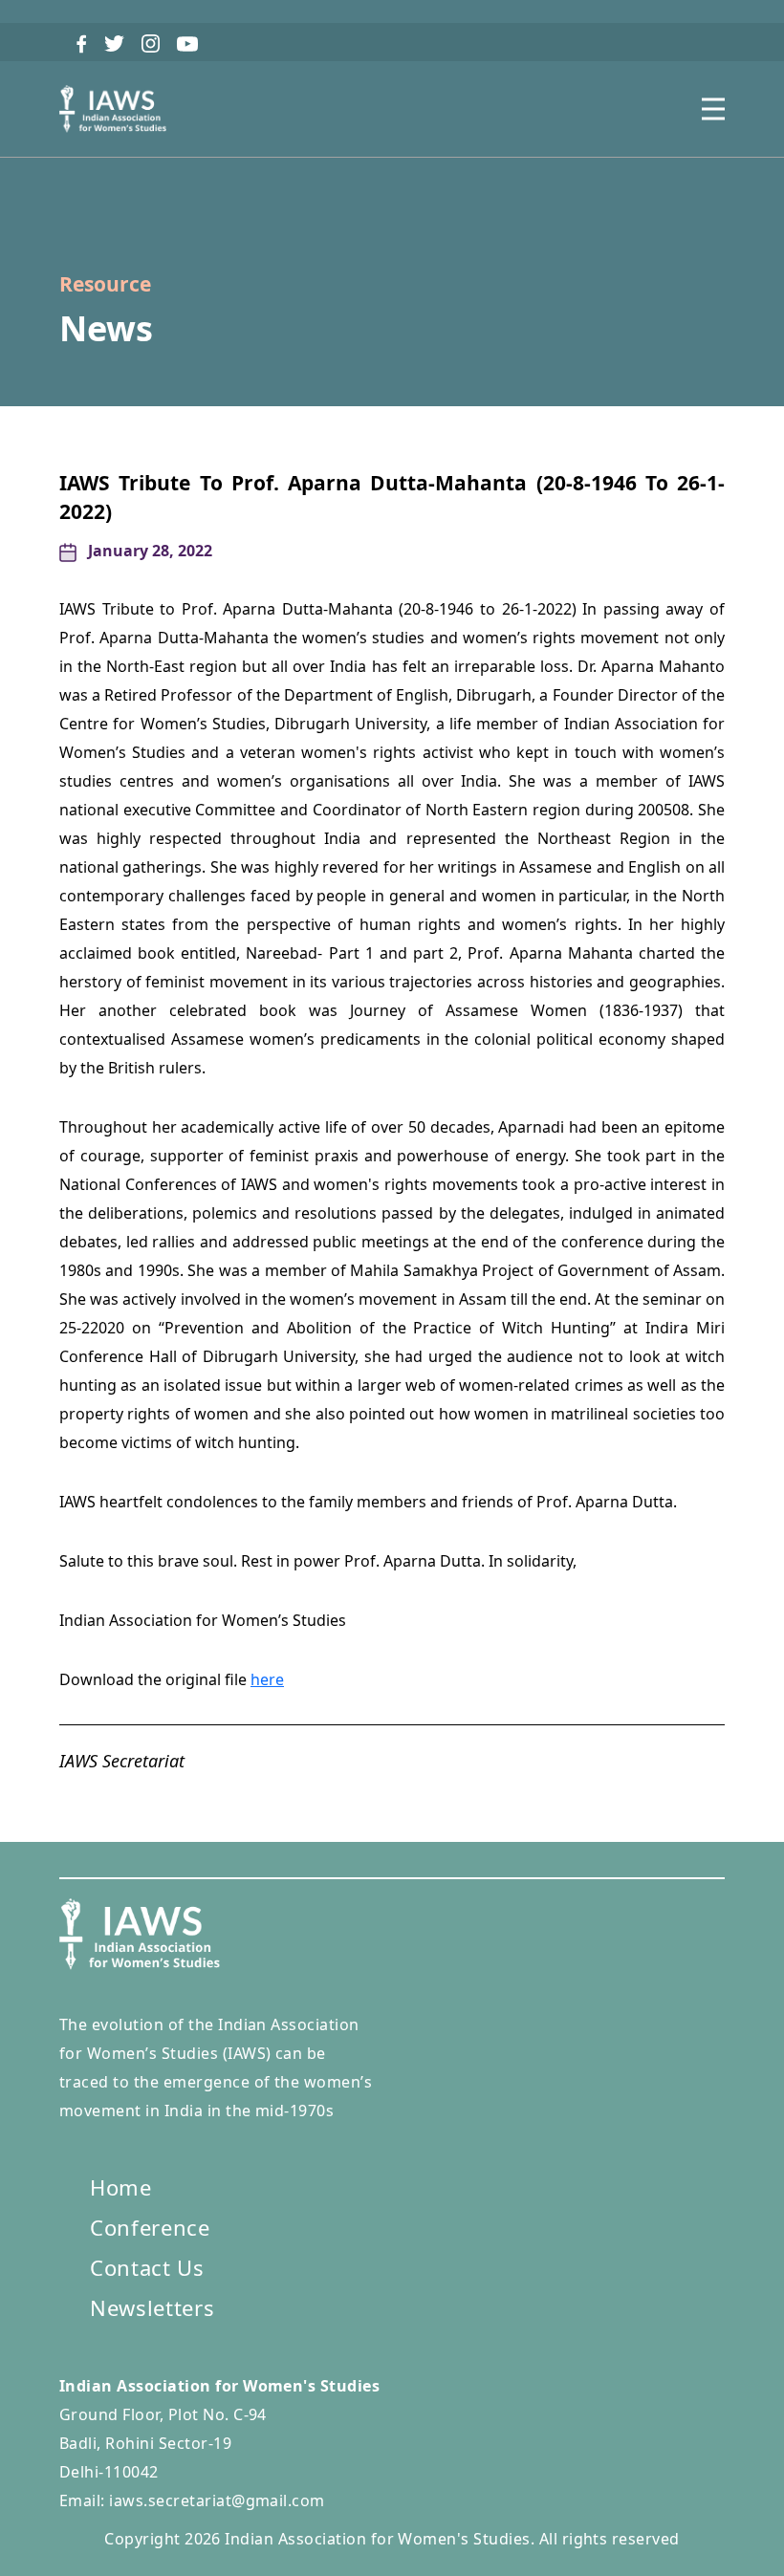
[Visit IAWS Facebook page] (82, 42)
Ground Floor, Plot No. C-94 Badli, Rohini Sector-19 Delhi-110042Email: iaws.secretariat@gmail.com (219, 2443)
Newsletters (152, 2307)
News (106, 328)
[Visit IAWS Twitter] (114, 42)
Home (121, 2187)
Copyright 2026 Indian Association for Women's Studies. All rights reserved (392, 2539)
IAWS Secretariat (122, 1762)
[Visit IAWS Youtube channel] (187, 42)
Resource (105, 284)
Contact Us (147, 2267)
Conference (150, 2227)
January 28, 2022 (150, 551)
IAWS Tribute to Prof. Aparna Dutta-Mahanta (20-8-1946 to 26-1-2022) (392, 497)
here (267, 1679)
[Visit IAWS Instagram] (151, 42)
